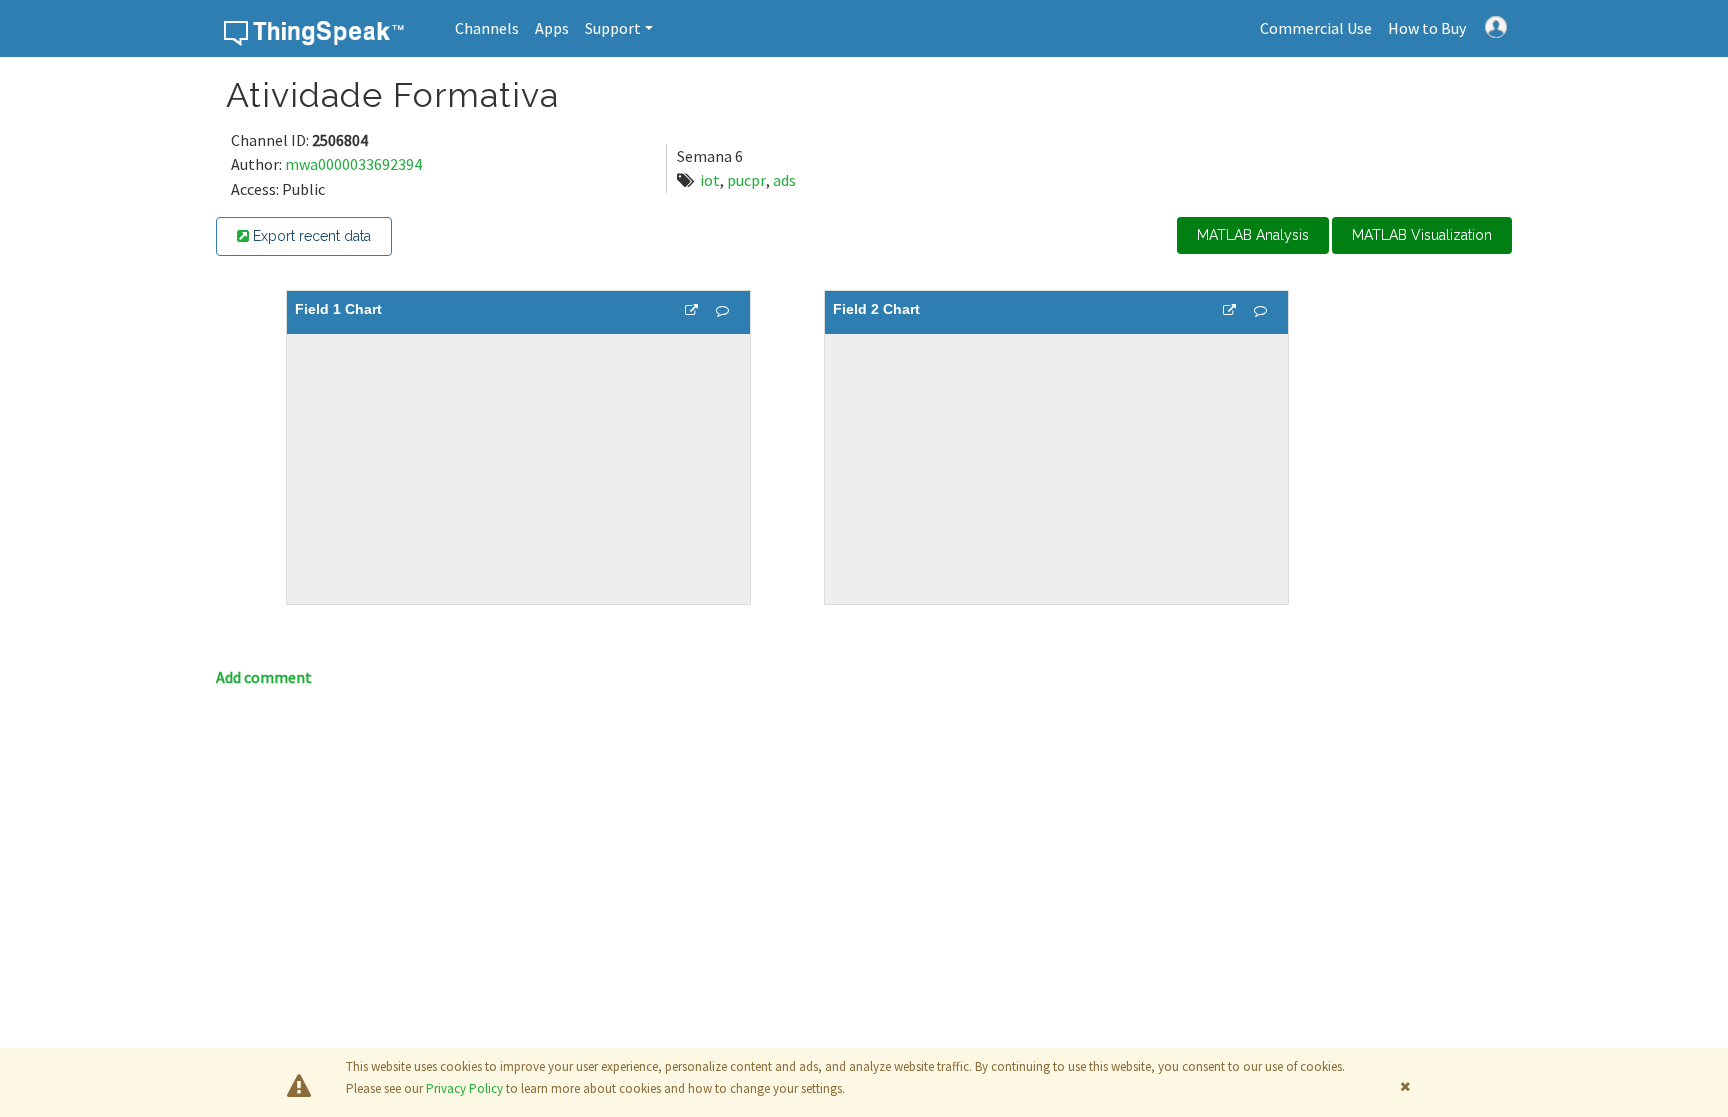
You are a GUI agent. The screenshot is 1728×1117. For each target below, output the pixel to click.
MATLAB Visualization (1422, 235)
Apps (552, 28)
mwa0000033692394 (353, 164)
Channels (487, 28)
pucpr (746, 180)
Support (613, 28)
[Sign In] (1496, 25)
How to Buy (1427, 28)
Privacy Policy (464, 1088)
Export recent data (310, 236)
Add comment (264, 677)
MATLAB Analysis (1253, 235)
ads (784, 180)
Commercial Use (1316, 28)
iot (710, 180)
